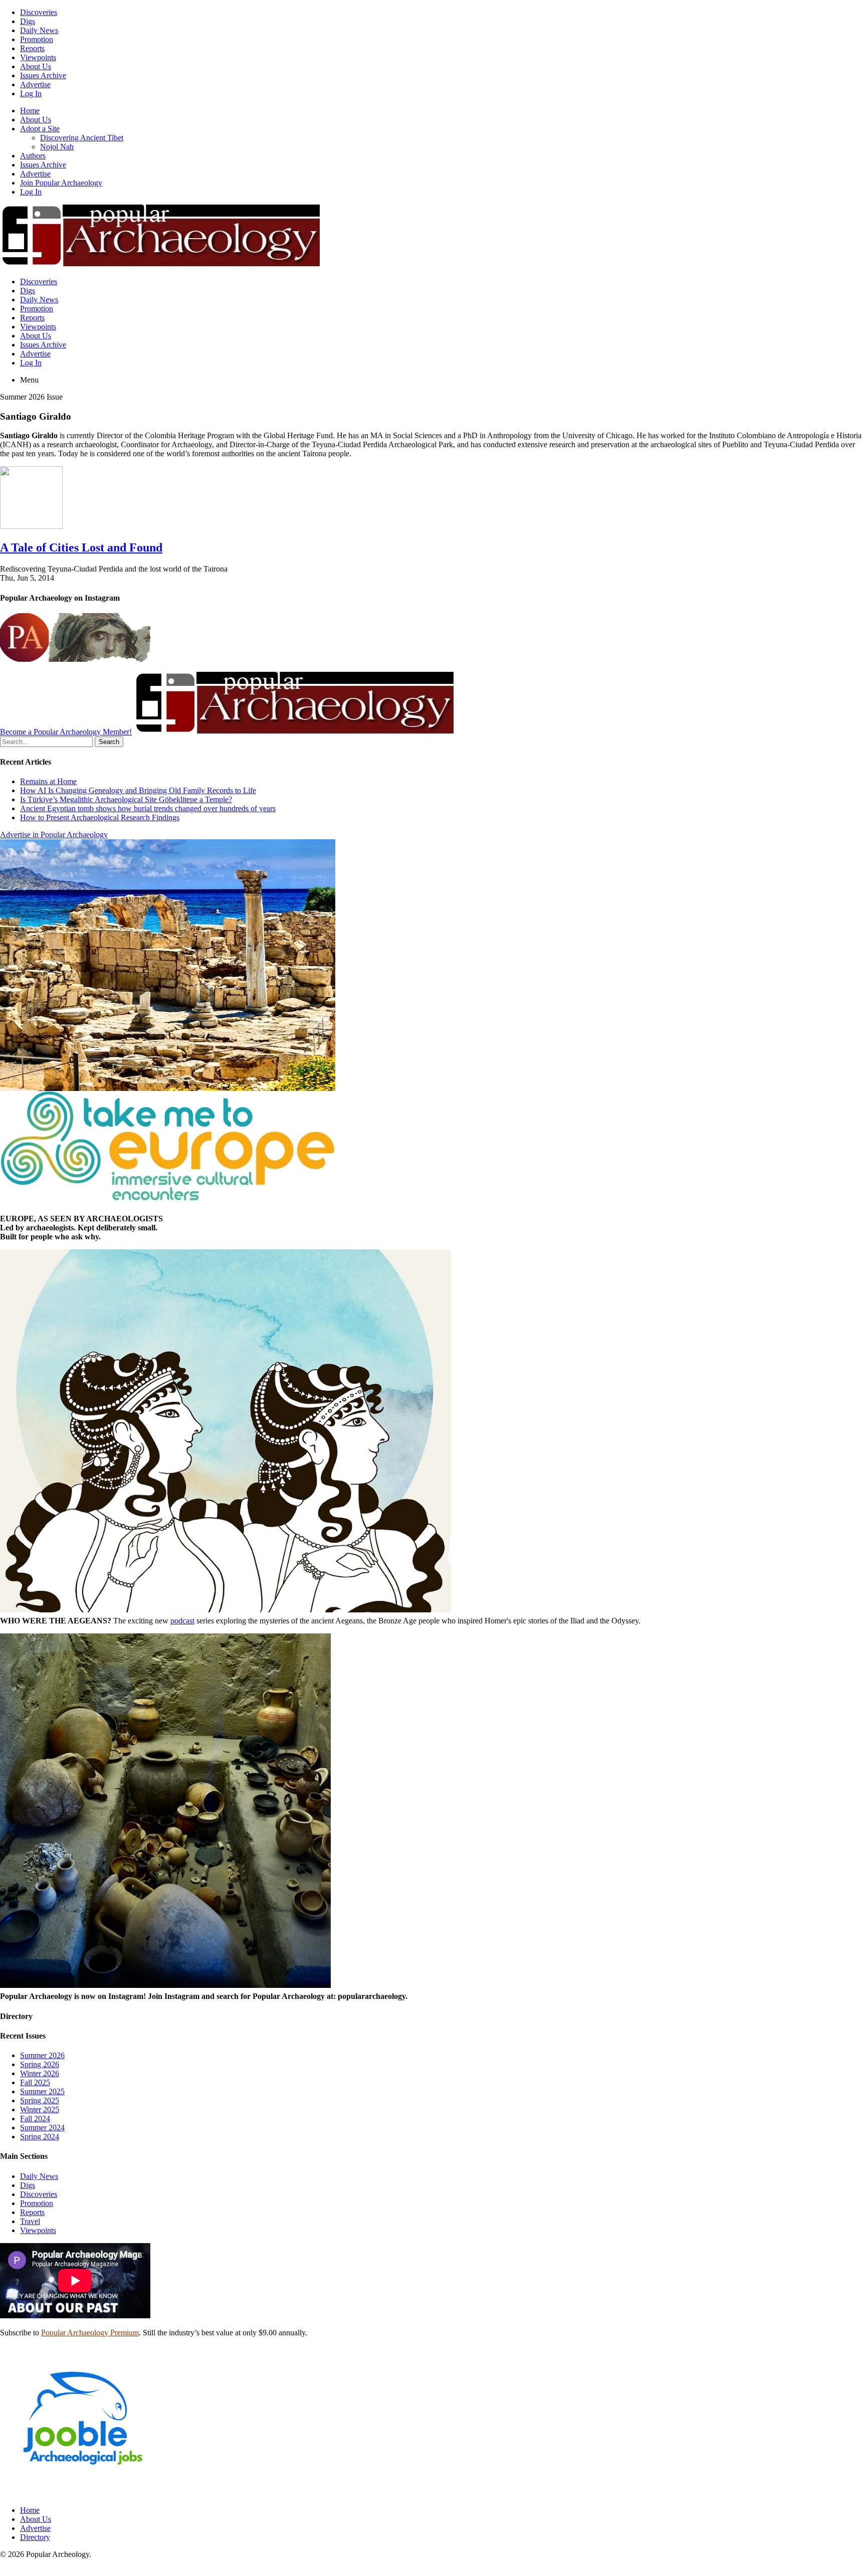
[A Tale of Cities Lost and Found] (31, 526)
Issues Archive (43, 75)
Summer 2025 (42, 2091)
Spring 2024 (40, 2137)
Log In (31, 94)
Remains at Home (48, 781)
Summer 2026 (42, 2055)
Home (30, 111)
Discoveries (39, 12)
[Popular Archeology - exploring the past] (160, 264)
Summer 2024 (42, 2128)
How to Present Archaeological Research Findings (100, 817)
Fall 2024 (35, 2119)
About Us (36, 66)
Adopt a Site (40, 129)
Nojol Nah (57, 147)
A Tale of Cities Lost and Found (81, 547)
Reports (32, 48)
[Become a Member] (294, 732)
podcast (182, 1621)
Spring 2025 (40, 2100)
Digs (28, 21)
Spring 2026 (40, 2064)
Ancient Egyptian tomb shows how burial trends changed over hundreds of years (148, 808)
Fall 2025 (35, 2082)
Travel (30, 2221)
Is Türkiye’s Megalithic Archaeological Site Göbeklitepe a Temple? (126, 799)
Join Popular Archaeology (61, 183)
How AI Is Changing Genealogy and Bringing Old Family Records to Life (138, 790)
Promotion (37, 39)
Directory (35, 2537)
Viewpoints (38, 57)
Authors (33, 156)
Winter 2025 (40, 2109)
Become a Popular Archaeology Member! (66, 732)
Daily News (39, 30)
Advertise (35, 84)
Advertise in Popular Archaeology (54, 835)
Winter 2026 (40, 2073)
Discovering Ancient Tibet (82, 138)
